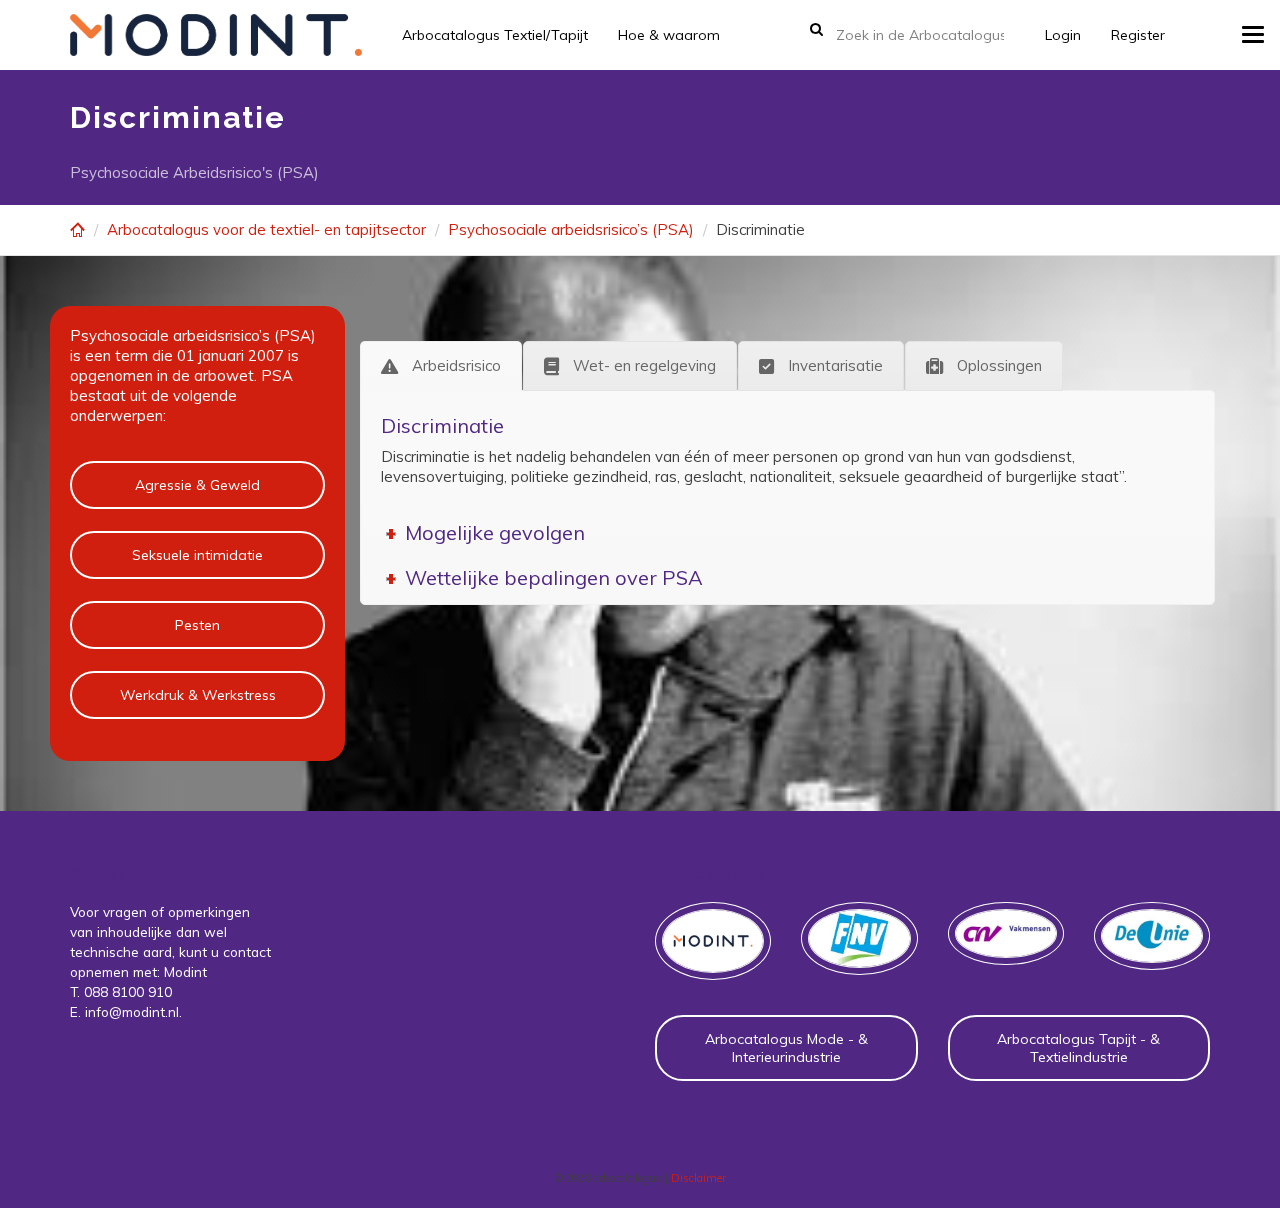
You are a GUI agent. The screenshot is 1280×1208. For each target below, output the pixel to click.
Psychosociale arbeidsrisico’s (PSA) (571, 229)
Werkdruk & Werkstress (198, 695)
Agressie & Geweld (197, 485)
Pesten (197, 625)
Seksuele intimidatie (197, 555)
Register (1138, 35)
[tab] (441, 366)
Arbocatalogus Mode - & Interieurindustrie (786, 1048)
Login (1063, 35)
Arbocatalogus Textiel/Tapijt (495, 35)
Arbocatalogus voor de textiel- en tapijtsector (266, 229)
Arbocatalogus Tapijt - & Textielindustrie (1078, 1048)
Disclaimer (698, 1178)
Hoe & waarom (669, 35)
